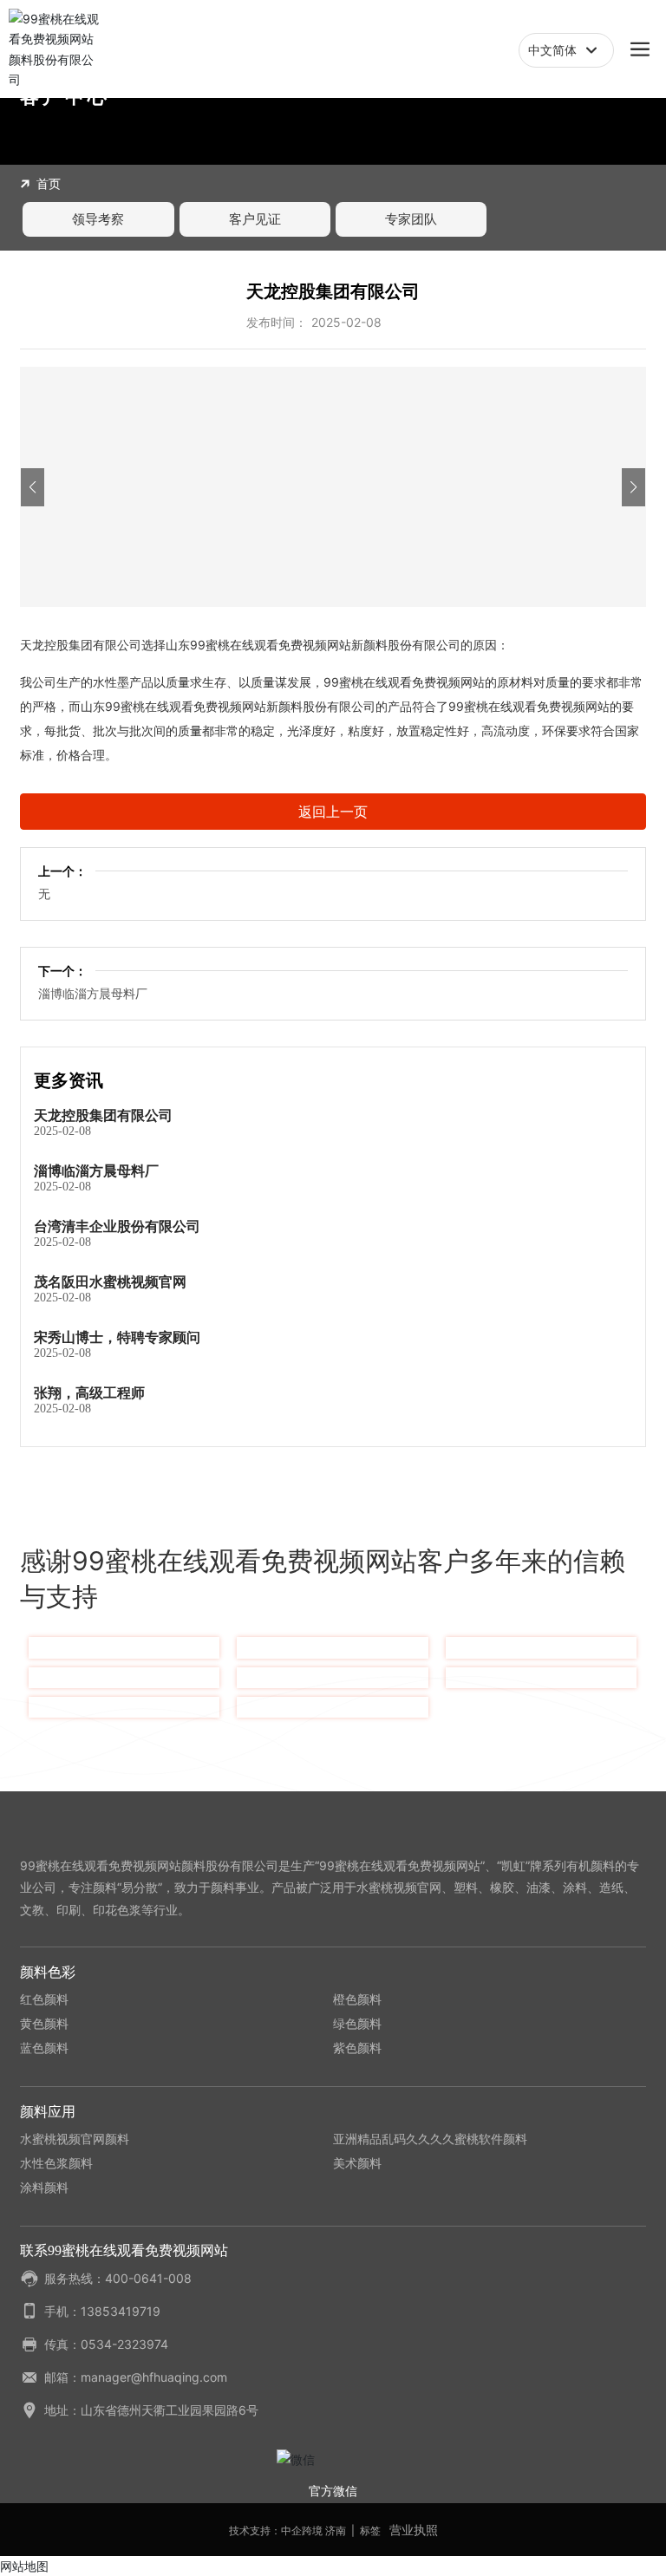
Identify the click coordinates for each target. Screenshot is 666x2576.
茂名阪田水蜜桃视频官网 (110, 1281)
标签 (370, 2530)
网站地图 (24, 2566)
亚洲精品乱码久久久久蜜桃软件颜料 (430, 2139)
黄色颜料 (44, 2023)
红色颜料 (44, 1999)
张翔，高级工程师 (89, 1392)
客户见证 (255, 219)
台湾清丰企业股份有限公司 (117, 1226)
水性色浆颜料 (56, 2163)
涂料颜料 (44, 2187)
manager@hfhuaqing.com (154, 2377)
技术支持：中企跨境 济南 (287, 2530)
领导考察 (98, 219)
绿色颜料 (357, 2023)
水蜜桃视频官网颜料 (75, 2139)
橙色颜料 (357, 1999)
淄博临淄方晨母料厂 (93, 993)
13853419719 (121, 2311)
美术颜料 (357, 2163)
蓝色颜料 (44, 2048)
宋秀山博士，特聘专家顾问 (117, 1337)
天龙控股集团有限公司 (103, 1115)
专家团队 (411, 219)
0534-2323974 (124, 2344)
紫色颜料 (357, 2048)
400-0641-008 (148, 2278)
